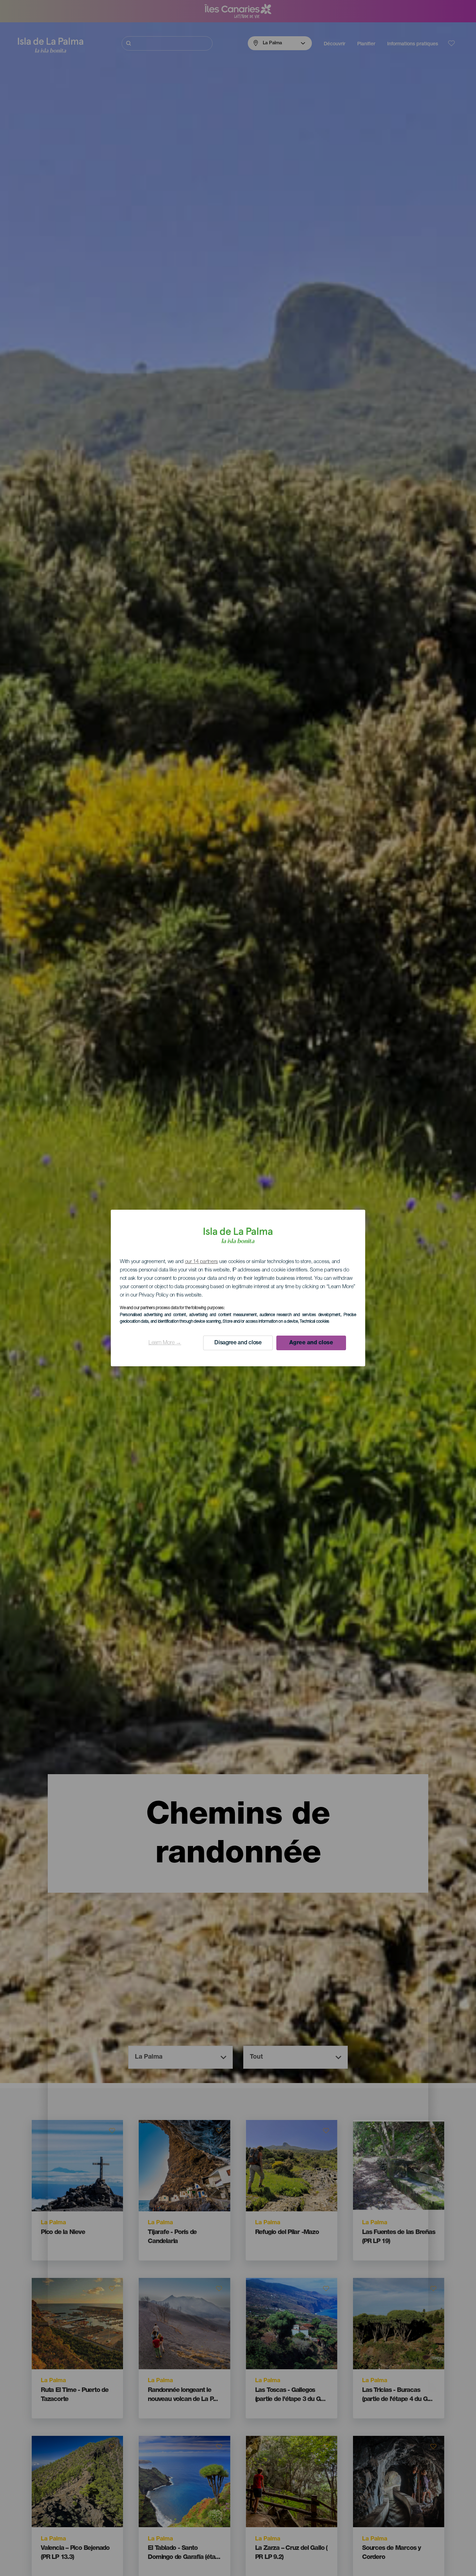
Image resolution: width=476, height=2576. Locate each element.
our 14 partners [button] (202, 1262)
